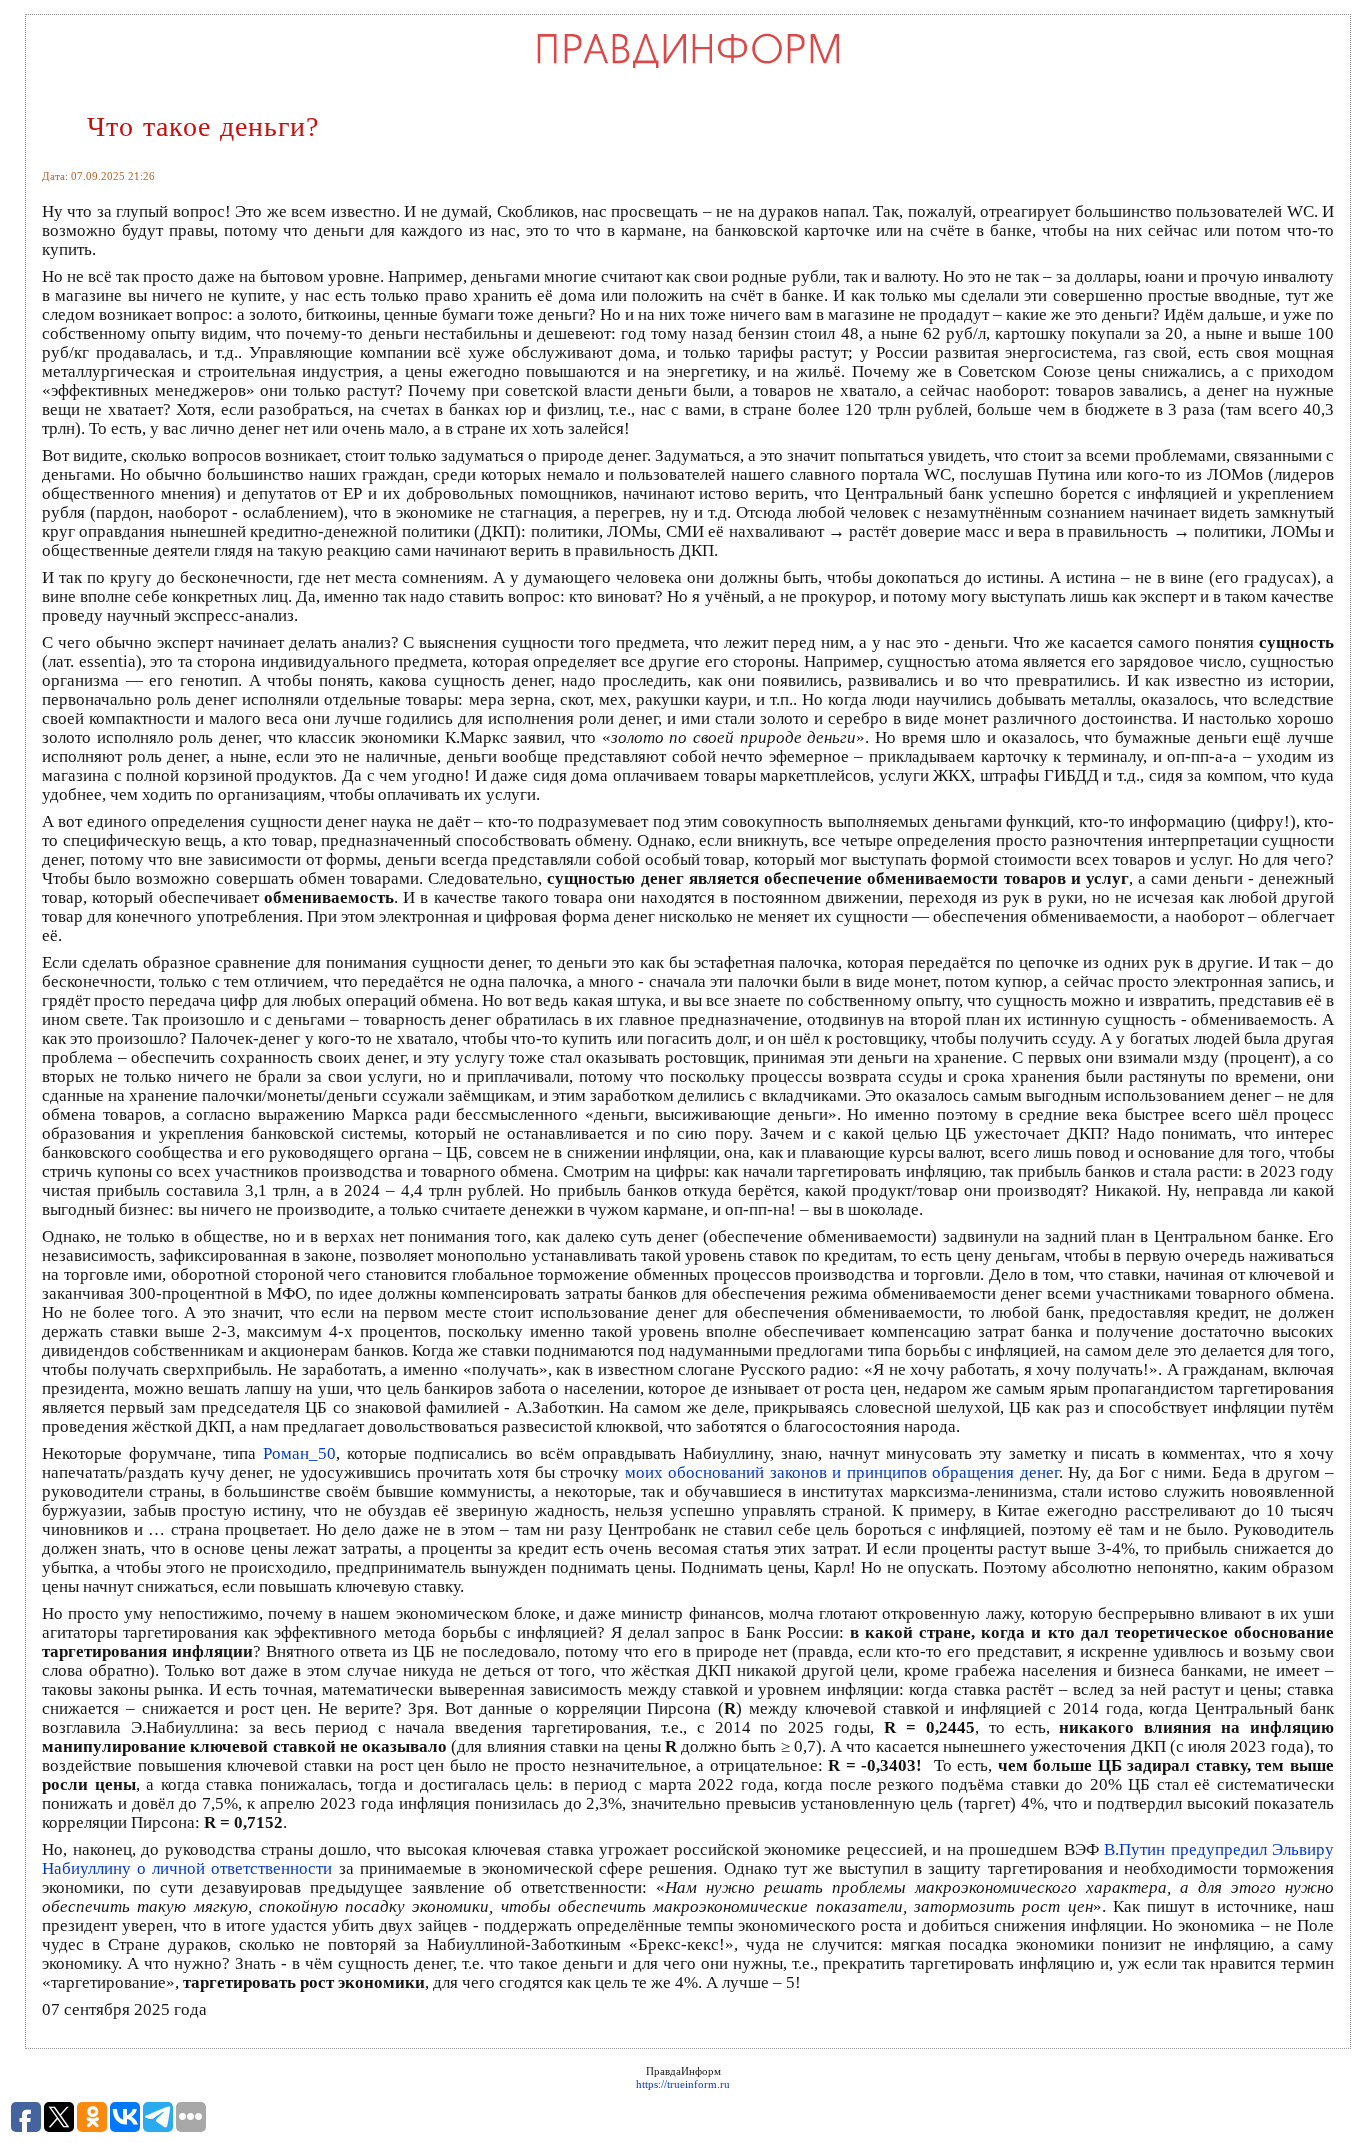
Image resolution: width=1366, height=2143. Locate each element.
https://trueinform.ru (683, 2084)
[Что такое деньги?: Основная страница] (688, 67)
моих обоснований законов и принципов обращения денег (842, 1472)
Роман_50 (299, 1453)
